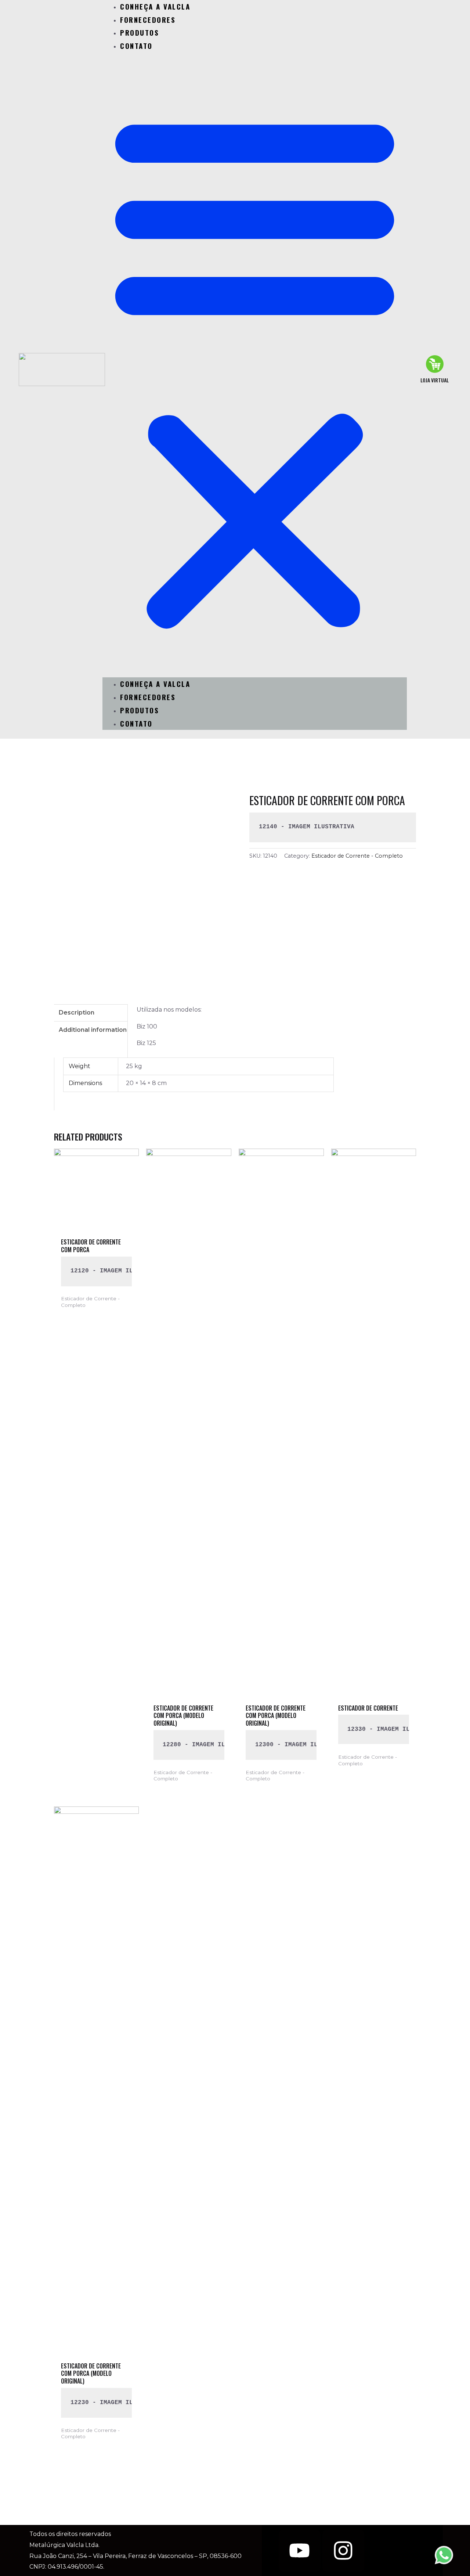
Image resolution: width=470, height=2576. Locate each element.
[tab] (91, 1013)
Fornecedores (148, 19)
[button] (255, 370)
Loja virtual (435, 380)
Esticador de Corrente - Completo (357, 856)
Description (77, 1013)
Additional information (93, 1030)
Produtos (140, 32)
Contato (136, 46)
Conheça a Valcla (155, 684)
